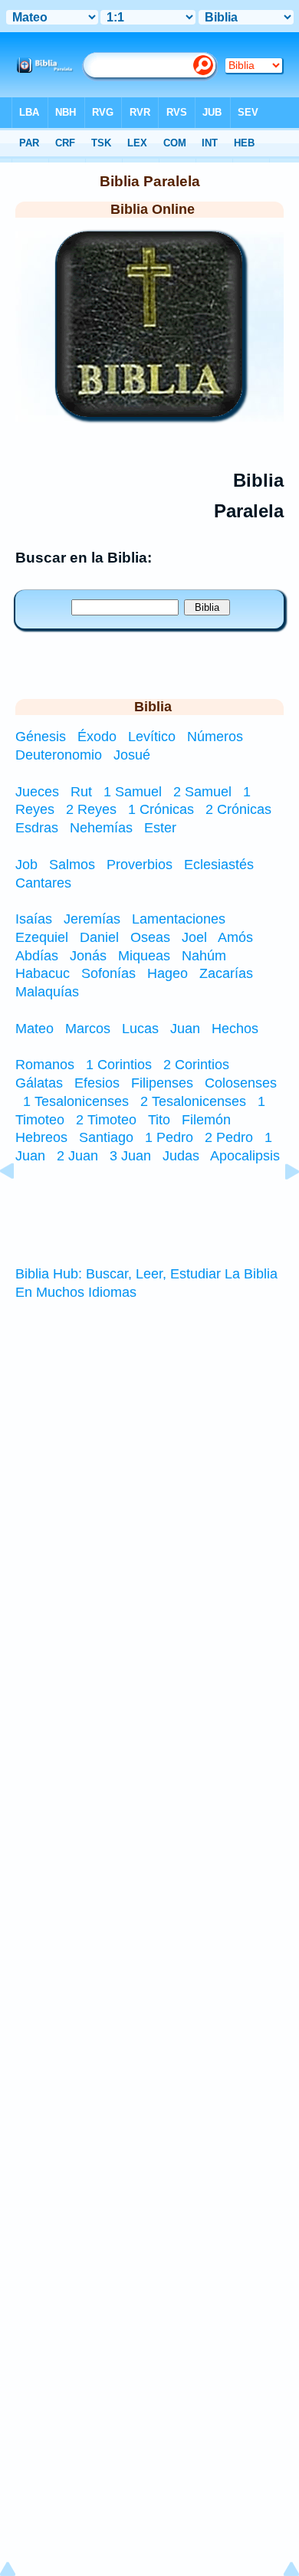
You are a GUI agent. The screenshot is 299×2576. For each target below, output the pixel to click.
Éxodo (99, 737)
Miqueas (144, 956)
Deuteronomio (61, 755)
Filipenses (162, 1083)
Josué (132, 755)
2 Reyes (91, 809)
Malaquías (47, 992)
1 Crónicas (161, 809)
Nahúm (204, 956)
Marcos (88, 1029)
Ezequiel (42, 937)
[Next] (280, 1206)
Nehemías (101, 828)
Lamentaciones (179, 919)
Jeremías (92, 919)
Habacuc (43, 973)
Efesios (97, 1083)
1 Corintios (119, 1065)
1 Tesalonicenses (76, 1101)
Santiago (106, 1137)
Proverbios (140, 865)
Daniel (99, 937)
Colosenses (241, 1083)
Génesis (43, 737)
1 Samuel (133, 792)
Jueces (37, 792)
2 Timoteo (106, 1120)
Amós (235, 937)
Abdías (37, 956)
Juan (185, 1029)
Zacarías (226, 973)
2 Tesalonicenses (193, 1101)
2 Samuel (202, 792)
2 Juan (77, 1156)
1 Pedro (169, 1137)
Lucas (140, 1029)
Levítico (154, 737)
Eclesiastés (219, 865)
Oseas (150, 937)
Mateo (34, 1029)
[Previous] (19, 1206)
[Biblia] (149, 412)
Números (217, 737)
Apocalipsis (245, 1156)
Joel (194, 937)
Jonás (88, 956)
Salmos (72, 865)
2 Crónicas (238, 809)
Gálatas (39, 1083)
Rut (81, 792)
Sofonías (108, 973)
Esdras (37, 828)
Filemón (206, 1120)
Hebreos (41, 1137)
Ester (160, 828)
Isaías (34, 919)
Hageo (168, 973)
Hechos (235, 1029)
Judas (181, 1156)
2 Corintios (196, 1065)
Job (26, 865)
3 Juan (130, 1156)
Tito (159, 1120)
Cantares (43, 883)
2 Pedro (229, 1137)
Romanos (45, 1065)
